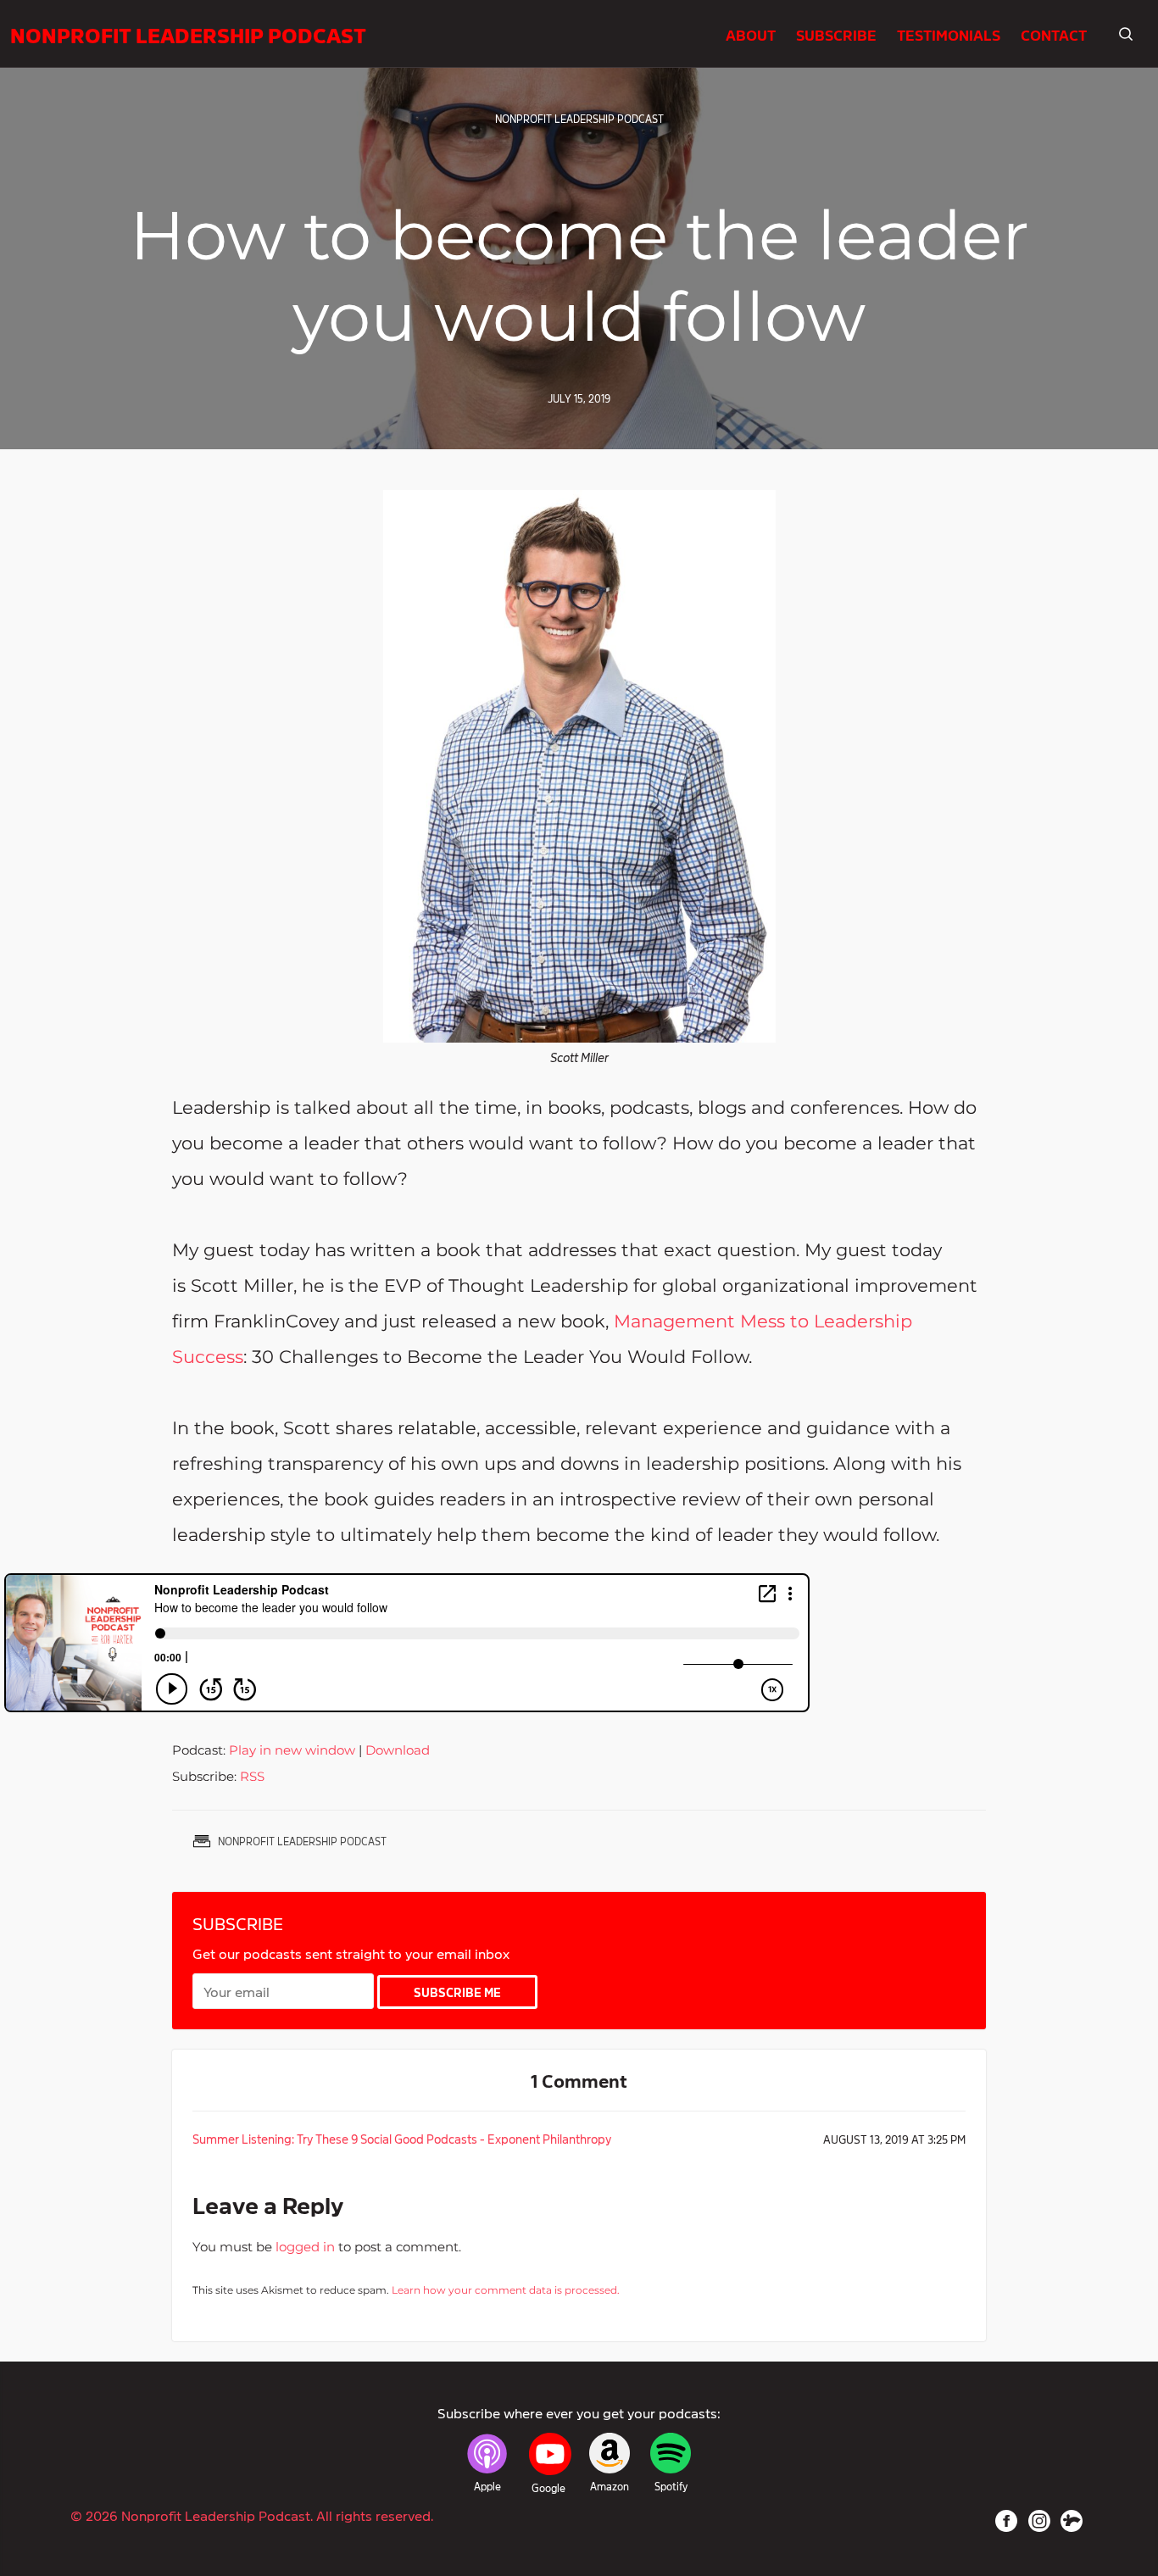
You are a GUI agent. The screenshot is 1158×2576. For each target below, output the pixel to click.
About (751, 34)
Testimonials (949, 34)
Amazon (610, 2486)
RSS (252, 1776)
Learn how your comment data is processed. (506, 2290)
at (894, 2139)
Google (548, 2488)
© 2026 (252, 2515)
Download (398, 1750)
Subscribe (836, 34)
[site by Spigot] (1072, 2521)
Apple (487, 2486)
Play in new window (292, 1750)
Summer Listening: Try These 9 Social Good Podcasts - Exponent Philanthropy (402, 2138)
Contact (1054, 34)
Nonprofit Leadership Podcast (188, 34)
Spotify (671, 2486)
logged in (305, 2247)
